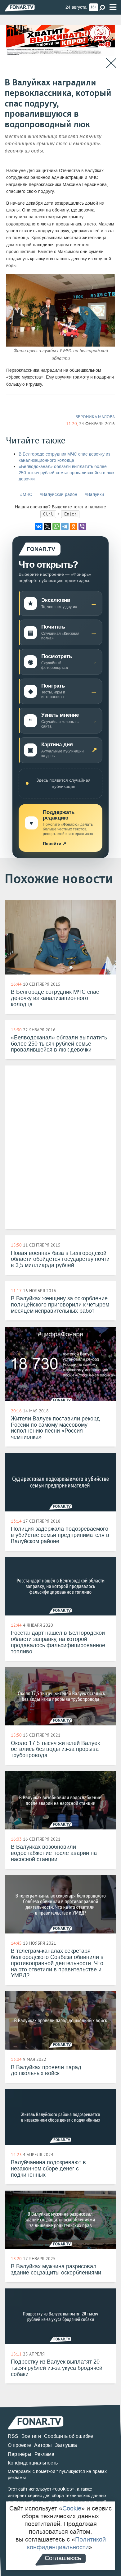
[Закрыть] (111, 63)
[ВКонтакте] (39, 526)
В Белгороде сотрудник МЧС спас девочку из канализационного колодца (64, 457)
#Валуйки (94, 495)
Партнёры (20, 2454)
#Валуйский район (58, 495)
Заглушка (66, 2445)
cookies (63, 2489)
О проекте (19, 2445)
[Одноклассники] (74, 526)
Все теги (31, 2436)
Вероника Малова (95, 417)
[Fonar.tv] (20, 8)
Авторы (43, 2445)
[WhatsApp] (56, 526)
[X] (47, 526)
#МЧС (26, 495)
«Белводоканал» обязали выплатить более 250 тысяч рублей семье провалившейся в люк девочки (66, 473)
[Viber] (82, 526)
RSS (13, 2436)
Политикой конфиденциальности (66, 2543)
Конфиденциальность (33, 2463)
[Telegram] (65, 526)
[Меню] (113, 7)
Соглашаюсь (63, 2558)
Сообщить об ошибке (69, 2436)
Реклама (44, 2454)
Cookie (72, 2508)
